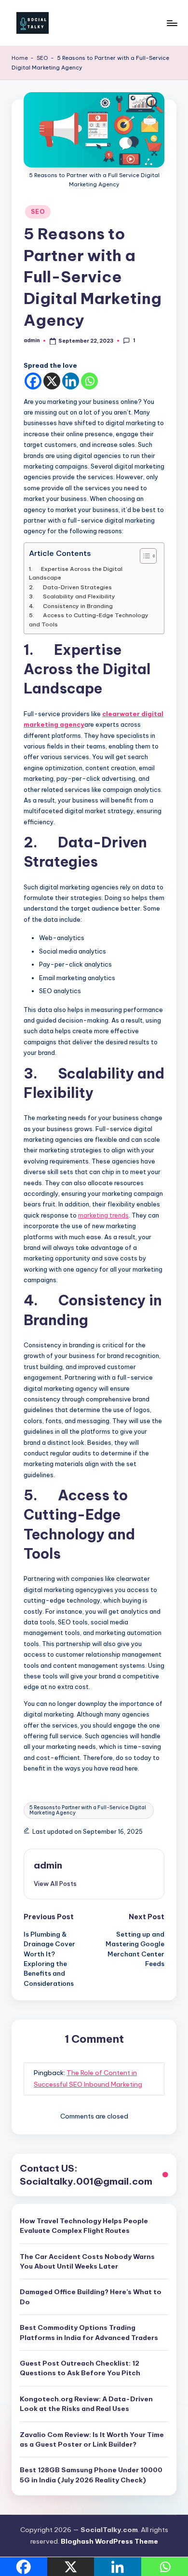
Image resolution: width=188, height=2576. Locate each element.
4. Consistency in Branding (71, 606)
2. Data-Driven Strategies (70, 587)
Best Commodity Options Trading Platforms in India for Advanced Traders (89, 2332)
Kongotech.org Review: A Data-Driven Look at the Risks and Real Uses (86, 2404)
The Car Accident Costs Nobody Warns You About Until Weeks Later (87, 2261)
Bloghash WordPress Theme (109, 2541)
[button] (55, 1884)
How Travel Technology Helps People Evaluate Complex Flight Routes (84, 2226)
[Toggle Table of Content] (143, 556)
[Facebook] (33, 381)
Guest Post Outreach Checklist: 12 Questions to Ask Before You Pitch (80, 2368)
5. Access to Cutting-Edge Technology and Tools (89, 619)
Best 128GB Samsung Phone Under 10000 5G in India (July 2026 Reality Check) (91, 2475)
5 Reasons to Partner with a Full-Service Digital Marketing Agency (88, 1810)
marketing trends (103, 1215)
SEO (42, 58)
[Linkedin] (71, 381)
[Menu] (172, 23)
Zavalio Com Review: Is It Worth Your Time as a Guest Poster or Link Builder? (92, 2439)
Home (20, 58)
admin (48, 1865)
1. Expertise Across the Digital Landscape (76, 573)
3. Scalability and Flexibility (72, 596)
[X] (52, 381)
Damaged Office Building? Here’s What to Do (91, 2297)
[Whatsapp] (89, 381)
